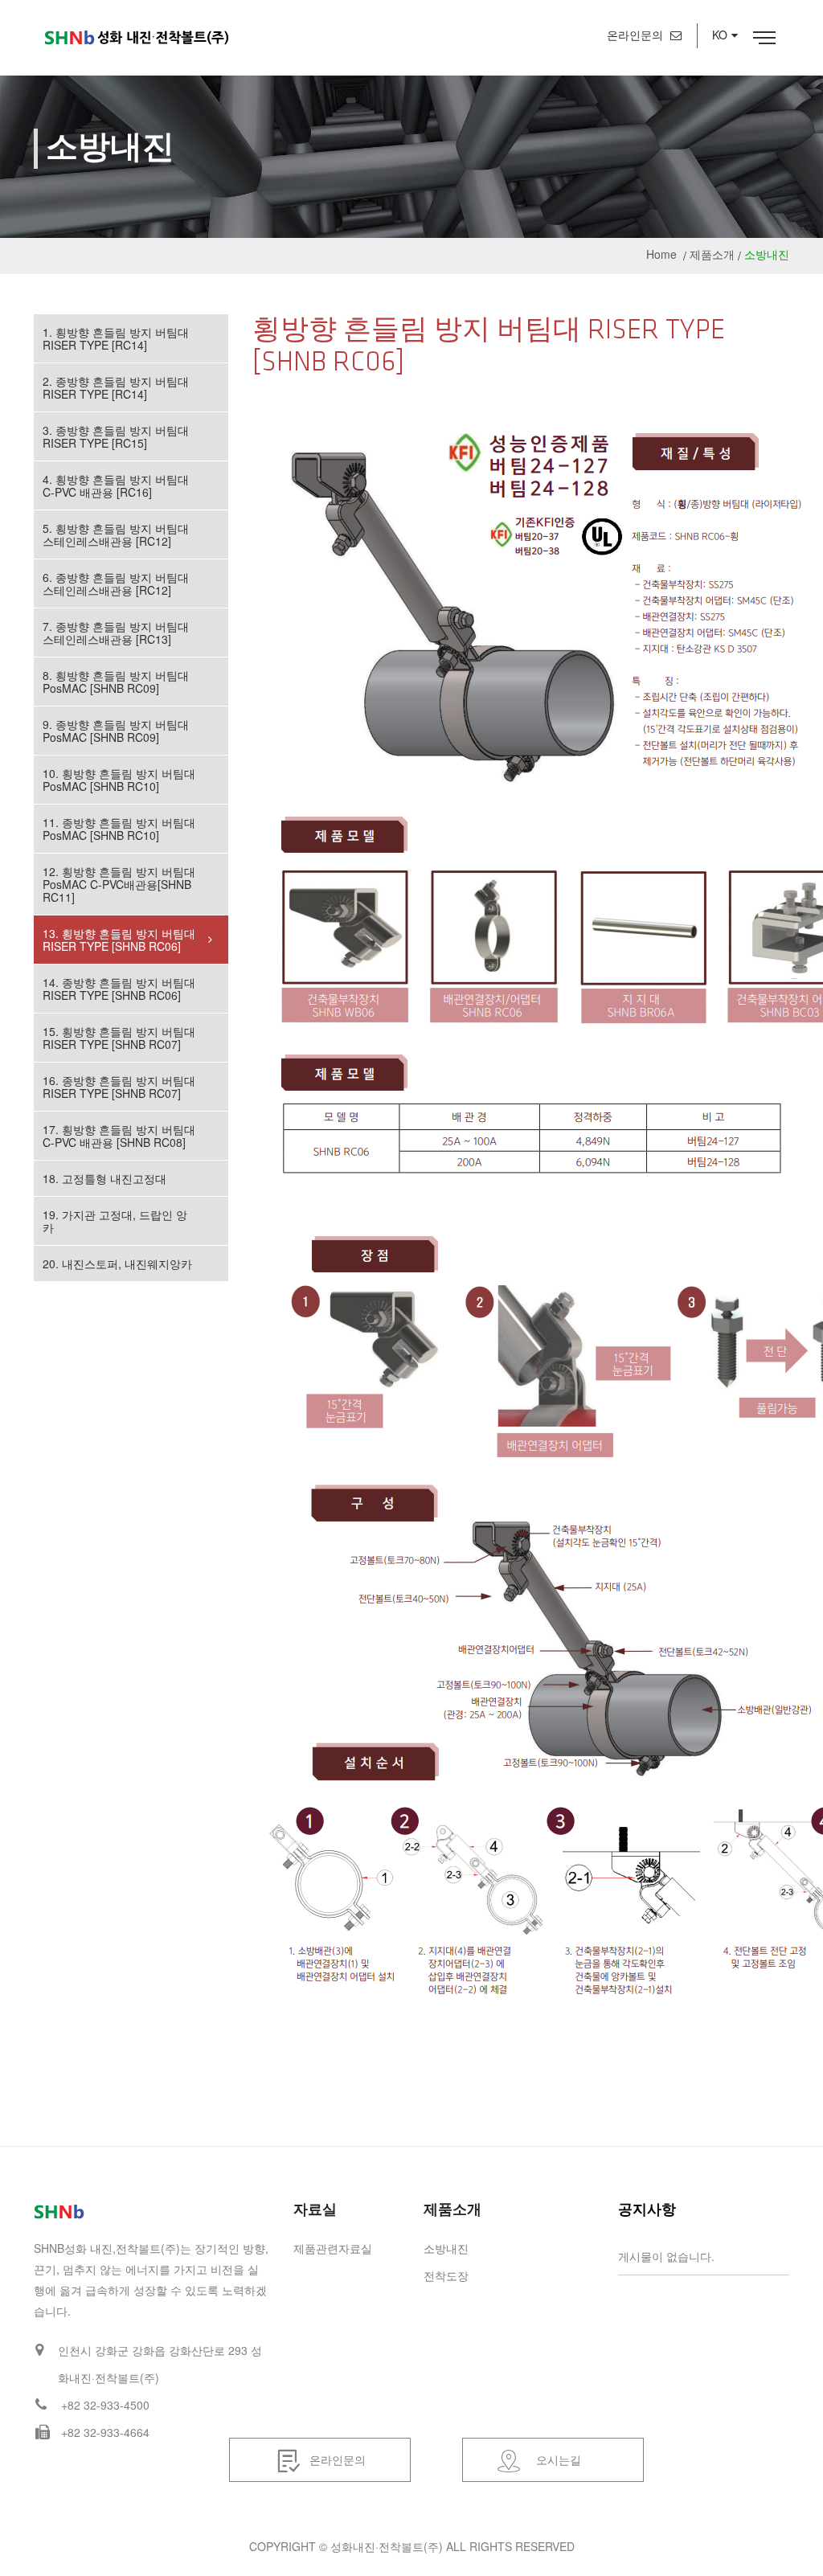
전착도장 (446, 2275)
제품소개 (712, 254)
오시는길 (559, 2459)
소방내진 (446, 2248)
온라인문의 (637, 35)
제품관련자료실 (333, 2248)
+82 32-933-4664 (105, 2432)
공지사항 (647, 2209)
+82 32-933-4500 (105, 2405)
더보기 (772, 2213)
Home (661, 254)
